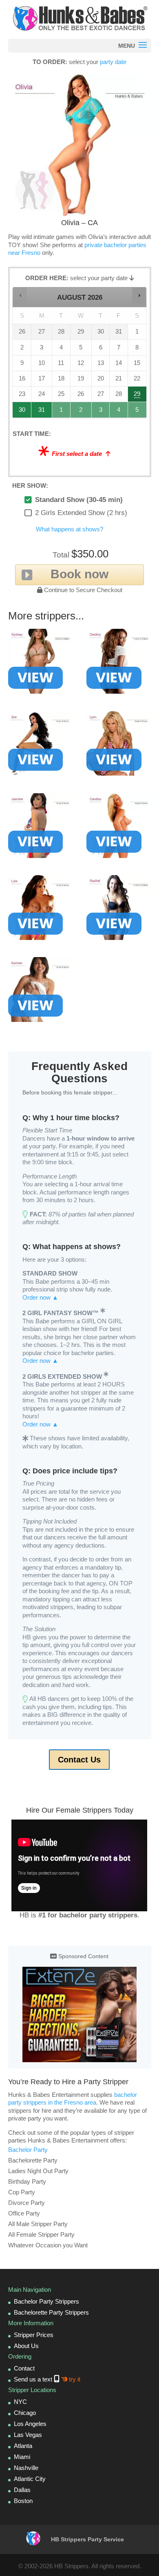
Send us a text (47, 2379)
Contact (24, 2368)
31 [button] (42, 412)
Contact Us (79, 1760)
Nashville (26, 2468)
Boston (23, 2501)
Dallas (22, 2490)
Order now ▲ (40, 1297)
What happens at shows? (70, 529)
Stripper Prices (34, 2335)
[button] (20, 295)
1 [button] (61, 412)
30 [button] (22, 412)
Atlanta (23, 2446)
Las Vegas (28, 2435)
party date (113, 62)
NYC (20, 2402)
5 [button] (138, 412)
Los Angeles (30, 2424)
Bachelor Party (28, 2150)
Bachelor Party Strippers (46, 2301)
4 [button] (119, 412)
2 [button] (82, 412)
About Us (26, 2346)
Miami (22, 2457)
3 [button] (101, 412)
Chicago (25, 2413)
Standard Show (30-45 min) (79, 500)
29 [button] (138, 396)
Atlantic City (30, 2479)
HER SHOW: (30, 485)
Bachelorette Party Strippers (51, 2312)
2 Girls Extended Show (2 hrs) (81, 513)
